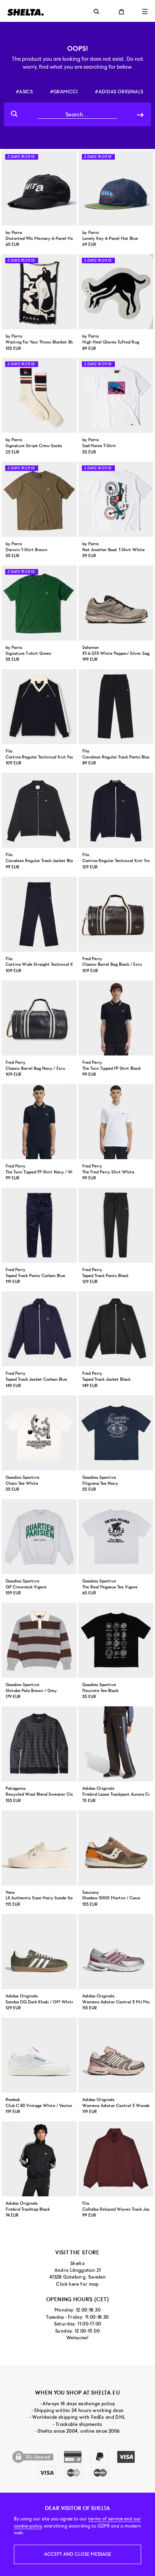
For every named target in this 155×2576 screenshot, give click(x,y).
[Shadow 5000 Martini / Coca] (116, 1848)
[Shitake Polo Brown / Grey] (39, 1640)
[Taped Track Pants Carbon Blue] (39, 1225)
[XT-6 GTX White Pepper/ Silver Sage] (116, 603)
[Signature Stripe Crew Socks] (39, 395)
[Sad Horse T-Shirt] (116, 395)
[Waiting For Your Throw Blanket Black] (39, 292)
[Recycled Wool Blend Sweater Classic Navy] (39, 1744)
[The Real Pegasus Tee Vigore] (116, 1537)
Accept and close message (78, 2554)
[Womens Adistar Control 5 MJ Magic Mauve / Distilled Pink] (116, 1952)
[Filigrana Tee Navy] (116, 1433)
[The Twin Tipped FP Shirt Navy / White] (39, 1122)
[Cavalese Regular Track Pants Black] (116, 707)
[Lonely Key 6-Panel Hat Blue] (116, 188)
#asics (24, 92)
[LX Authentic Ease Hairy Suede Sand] (39, 1848)
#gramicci (64, 92)
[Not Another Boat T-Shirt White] (116, 499)
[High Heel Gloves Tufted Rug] (116, 292)
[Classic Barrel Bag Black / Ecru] (116, 914)
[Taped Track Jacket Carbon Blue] (39, 1329)
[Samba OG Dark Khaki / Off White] (39, 1952)
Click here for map (77, 2284)
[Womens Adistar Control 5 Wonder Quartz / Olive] (116, 2055)
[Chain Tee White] (39, 1433)
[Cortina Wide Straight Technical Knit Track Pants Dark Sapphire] (39, 914)
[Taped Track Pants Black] (116, 1225)
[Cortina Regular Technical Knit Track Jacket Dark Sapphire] (116, 810)
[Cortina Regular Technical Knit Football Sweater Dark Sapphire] (39, 707)
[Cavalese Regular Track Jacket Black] (39, 810)
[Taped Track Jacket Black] (116, 1329)
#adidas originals (119, 92)
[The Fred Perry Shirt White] (116, 1122)
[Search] (140, 114)
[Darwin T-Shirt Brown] (39, 499)
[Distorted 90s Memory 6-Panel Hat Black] (39, 188)
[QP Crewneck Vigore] (39, 1537)
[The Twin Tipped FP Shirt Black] (116, 1018)
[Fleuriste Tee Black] (116, 1640)
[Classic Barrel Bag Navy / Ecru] (39, 1018)
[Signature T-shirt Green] (39, 603)
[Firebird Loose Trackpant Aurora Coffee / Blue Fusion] (116, 1744)
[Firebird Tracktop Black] (39, 2159)
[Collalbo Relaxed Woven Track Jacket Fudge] (116, 2159)
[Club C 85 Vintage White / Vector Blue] (39, 2055)
